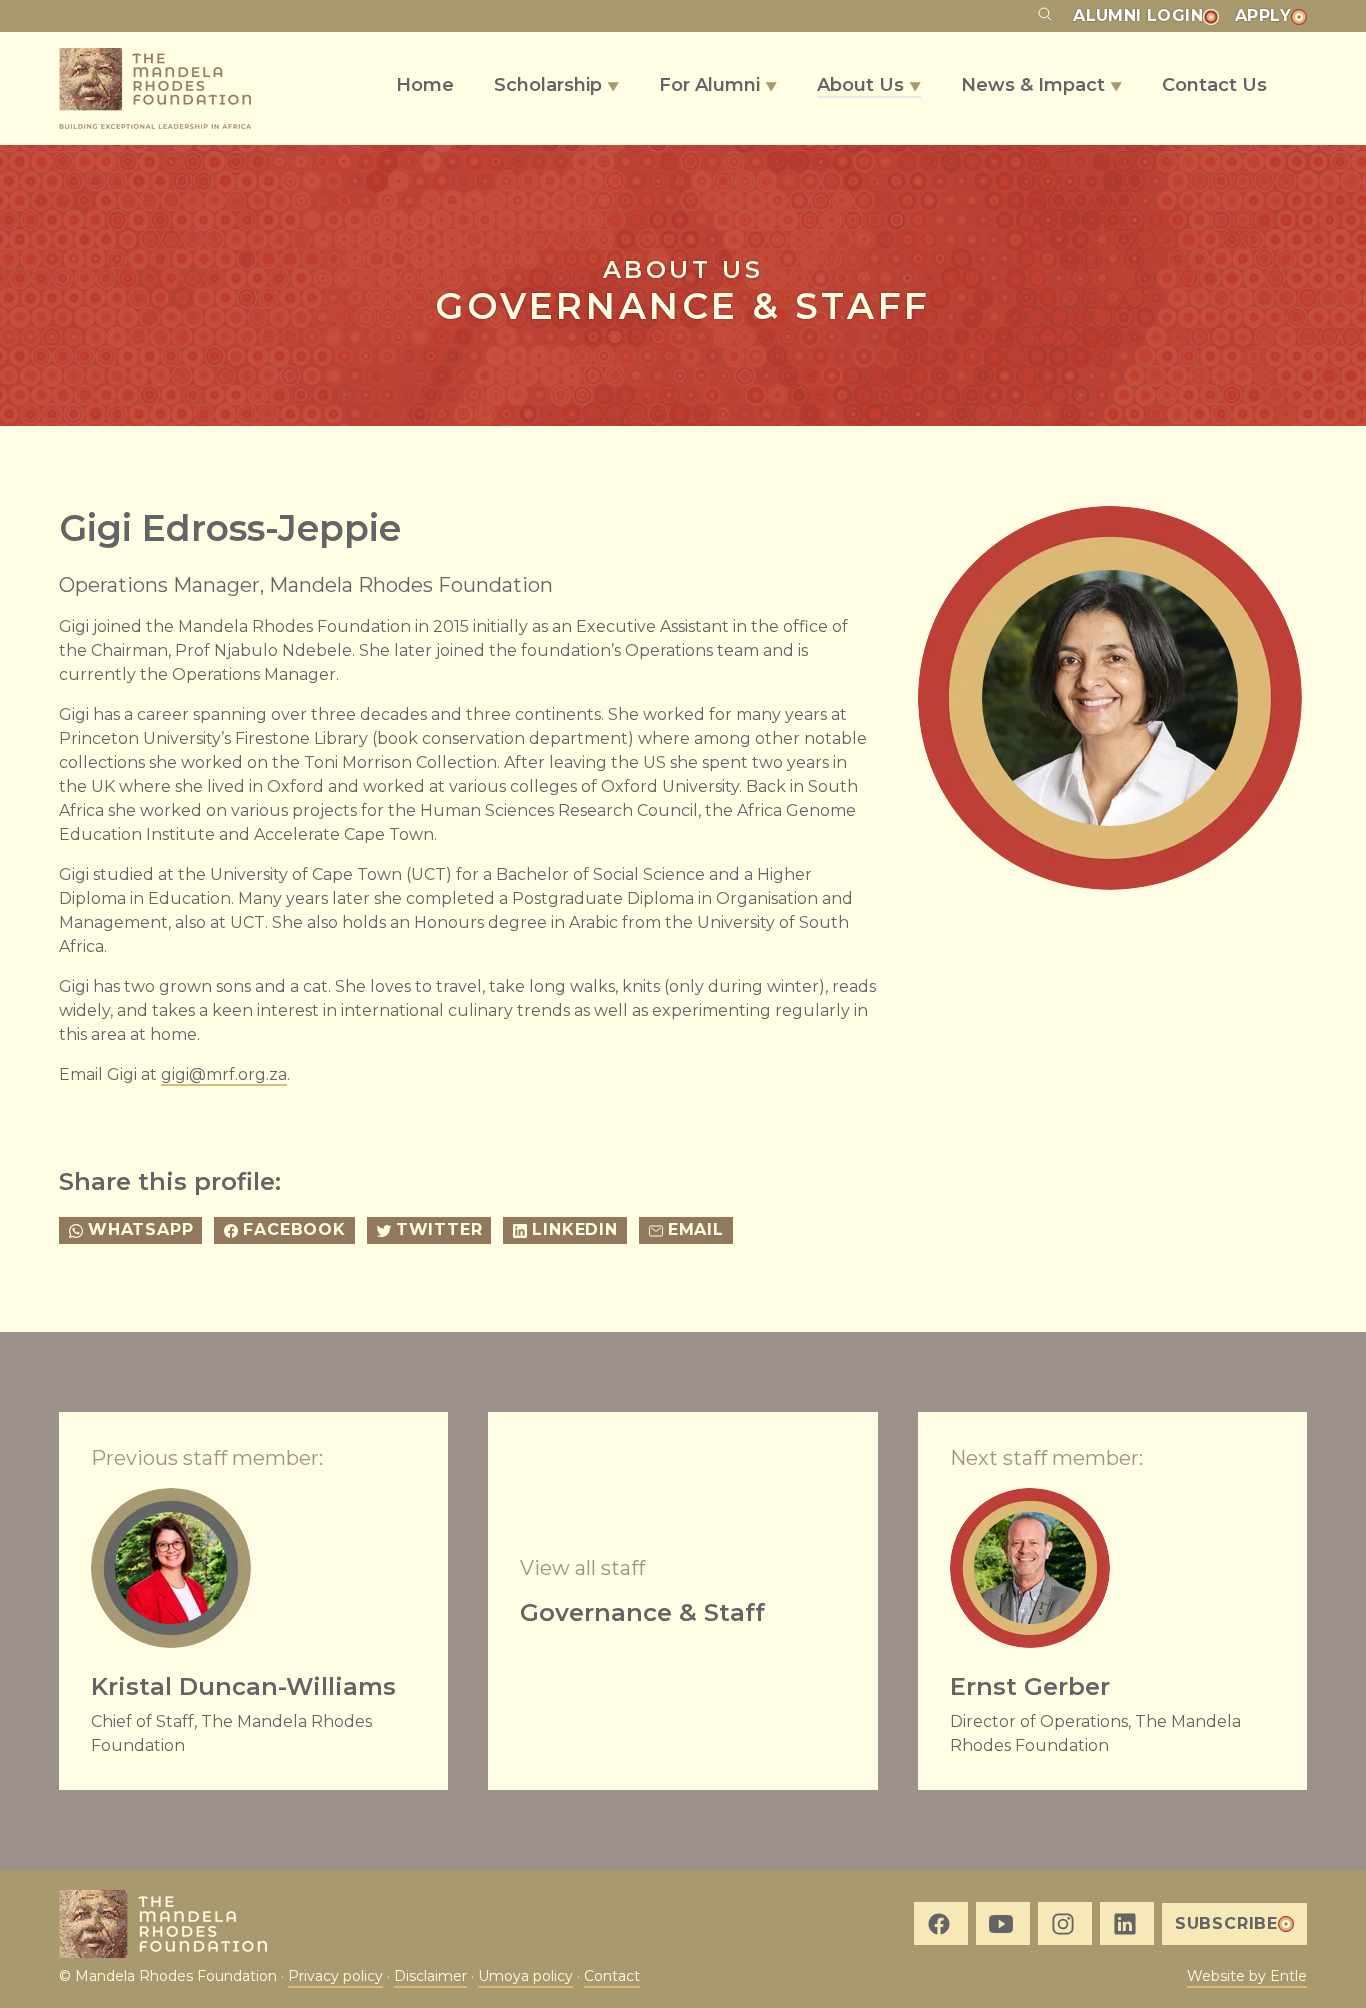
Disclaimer (430, 1976)
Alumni (1138, 15)
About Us (869, 85)
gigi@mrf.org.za (224, 1074)
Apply (1263, 15)
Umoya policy (525, 1976)
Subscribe (1226, 1923)
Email (696, 1229)
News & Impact (1041, 85)
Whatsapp (140, 1229)
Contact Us (1214, 85)
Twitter (439, 1229)
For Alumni (718, 85)
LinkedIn (574, 1229)
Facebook (294, 1229)
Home (425, 85)
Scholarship (556, 85)
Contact (612, 1976)
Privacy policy (335, 1976)
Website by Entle (1247, 1976)
